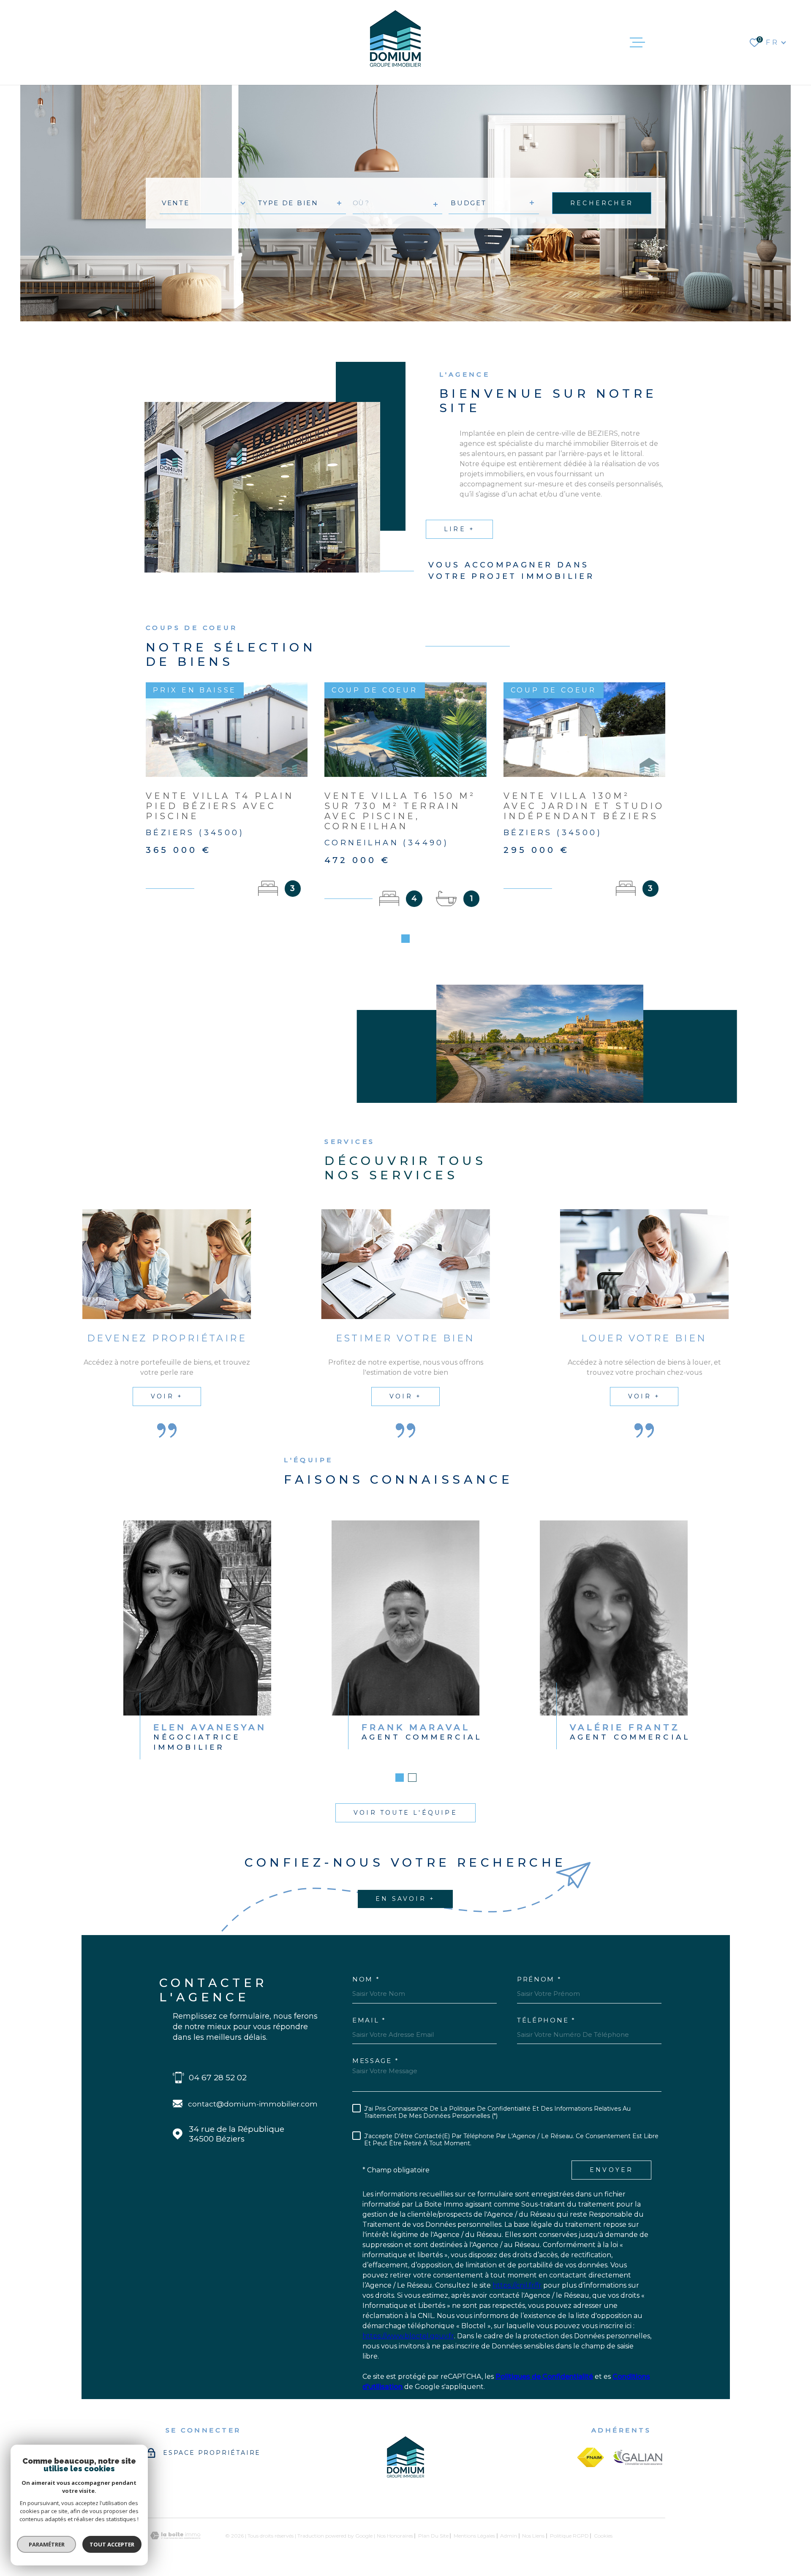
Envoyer (611, 2170)
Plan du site (433, 2536)
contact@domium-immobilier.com (253, 2104)
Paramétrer (47, 2544)
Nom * (366, 1979)
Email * (369, 2020)
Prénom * (539, 1979)
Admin (509, 2536)
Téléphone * (546, 2020)
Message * (376, 2061)
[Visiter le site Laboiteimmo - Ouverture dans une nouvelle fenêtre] (175, 2536)
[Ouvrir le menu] (637, 43)
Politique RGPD (569, 2536)
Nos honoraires (395, 2536)
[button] (405, 939)
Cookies (603, 2536)
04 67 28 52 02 (218, 2078)
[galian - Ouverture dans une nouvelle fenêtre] (638, 2457)
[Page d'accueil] (395, 42)
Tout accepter (112, 2544)
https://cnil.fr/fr (517, 2285)
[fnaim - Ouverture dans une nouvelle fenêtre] (591, 2457)
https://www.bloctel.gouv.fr (408, 2336)
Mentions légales (474, 2536)
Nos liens (533, 2536)
